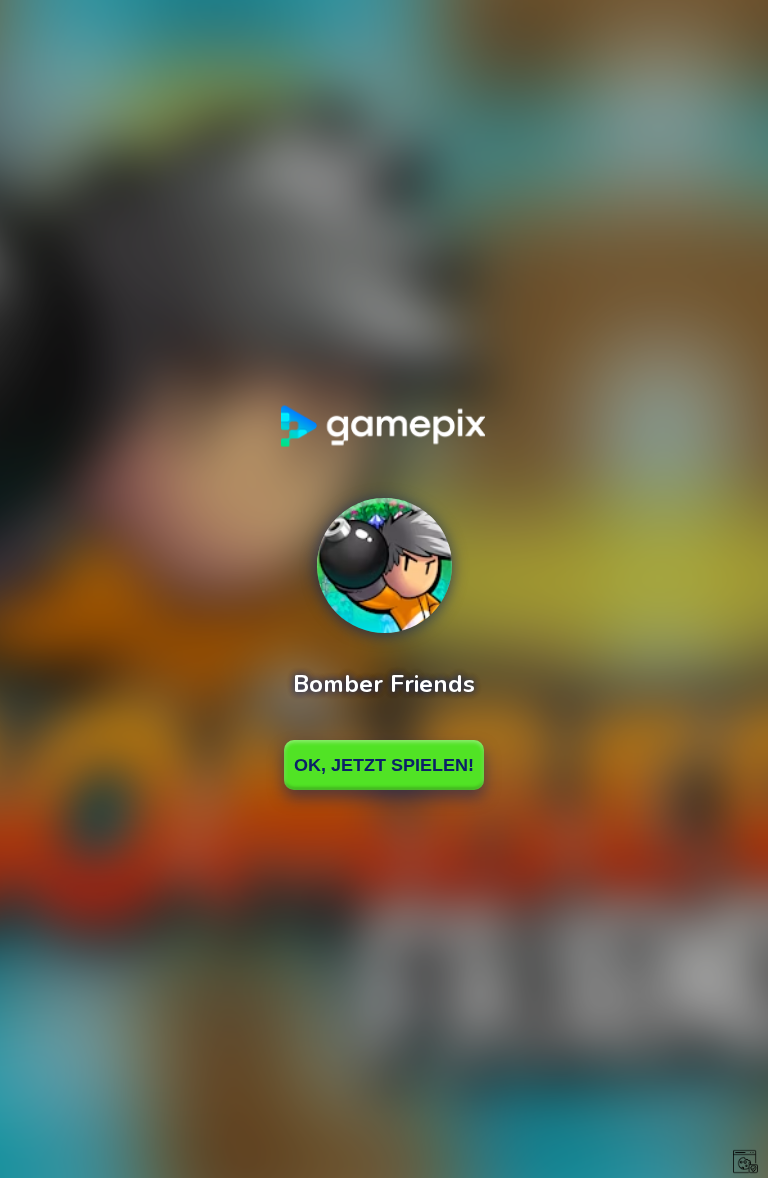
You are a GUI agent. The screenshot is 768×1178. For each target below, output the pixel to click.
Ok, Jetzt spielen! (384, 765)
